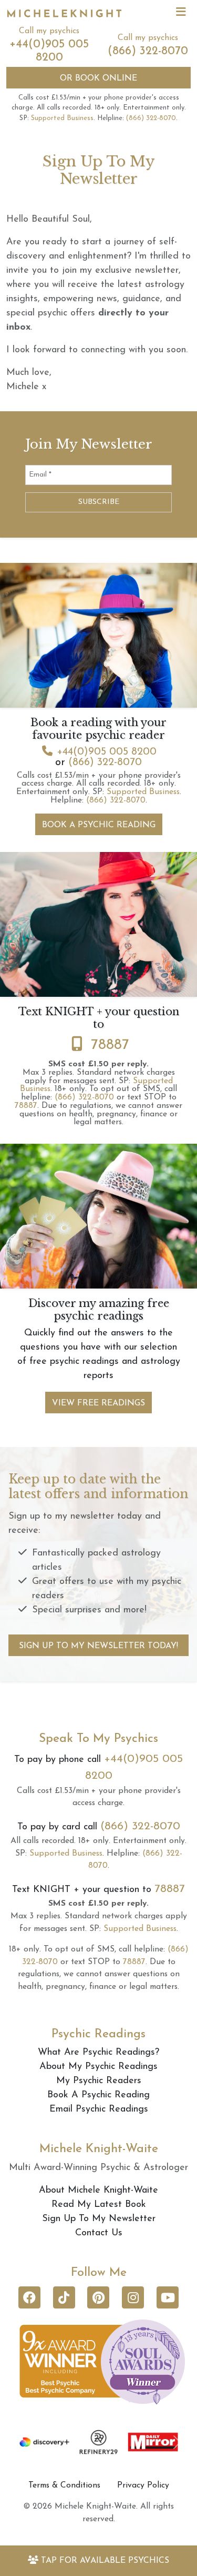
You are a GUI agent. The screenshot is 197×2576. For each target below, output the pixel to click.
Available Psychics (105, 2561)
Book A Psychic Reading (99, 825)
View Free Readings (98, 1403)
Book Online (98, 78)
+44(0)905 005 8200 (107, 752)
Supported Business (62, 118)
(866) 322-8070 (148, 51)
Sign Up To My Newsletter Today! (98, 1646)
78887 (110, 1045)
